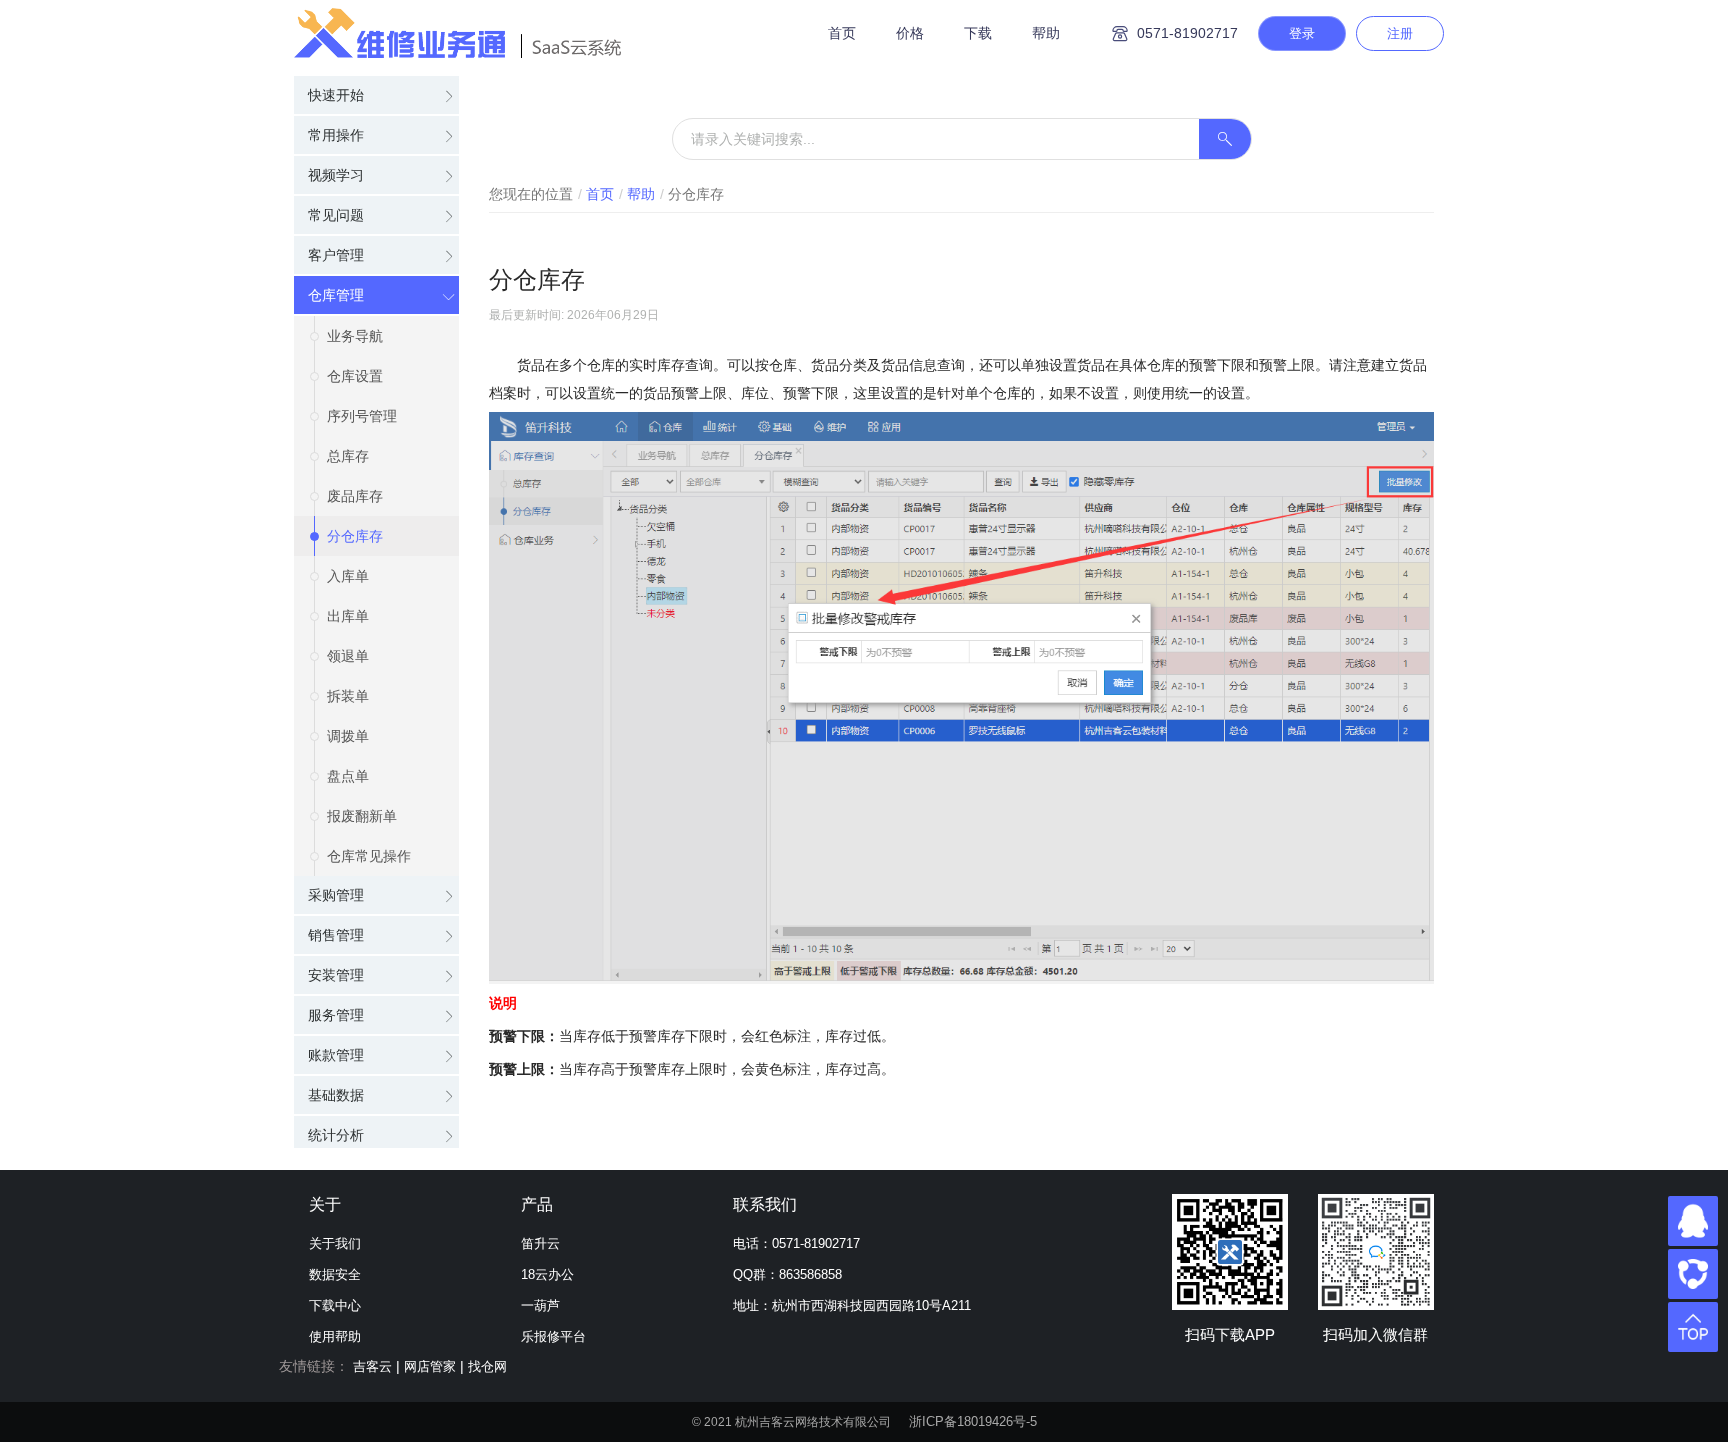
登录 (1302, 33)
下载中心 (335, 1305)
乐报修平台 (553, 1336)
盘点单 (348, 776)
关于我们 (335, 1243)
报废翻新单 (362, 816)
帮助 (1046, 33)
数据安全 (335, 1274)
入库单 (348, 576)
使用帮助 (335, 1336)
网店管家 (430, 1366)
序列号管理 (362, 416)
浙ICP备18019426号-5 (973, 1421)
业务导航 (355, 336)
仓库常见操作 (369, 856)
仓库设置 (355, 376)
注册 (1400, 33)
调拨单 (348, 736)
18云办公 (547, 1274)
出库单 (348, 616)
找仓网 (487, 1366)
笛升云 (540, 1243)
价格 (910, 33)
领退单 (348, 656)
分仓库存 (355, 536)
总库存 (348, 456)
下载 (978, 33)
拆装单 (348, 696)
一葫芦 (540, 1305)
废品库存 (355, 496)
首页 (842, 33)
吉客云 (372, 1366)
